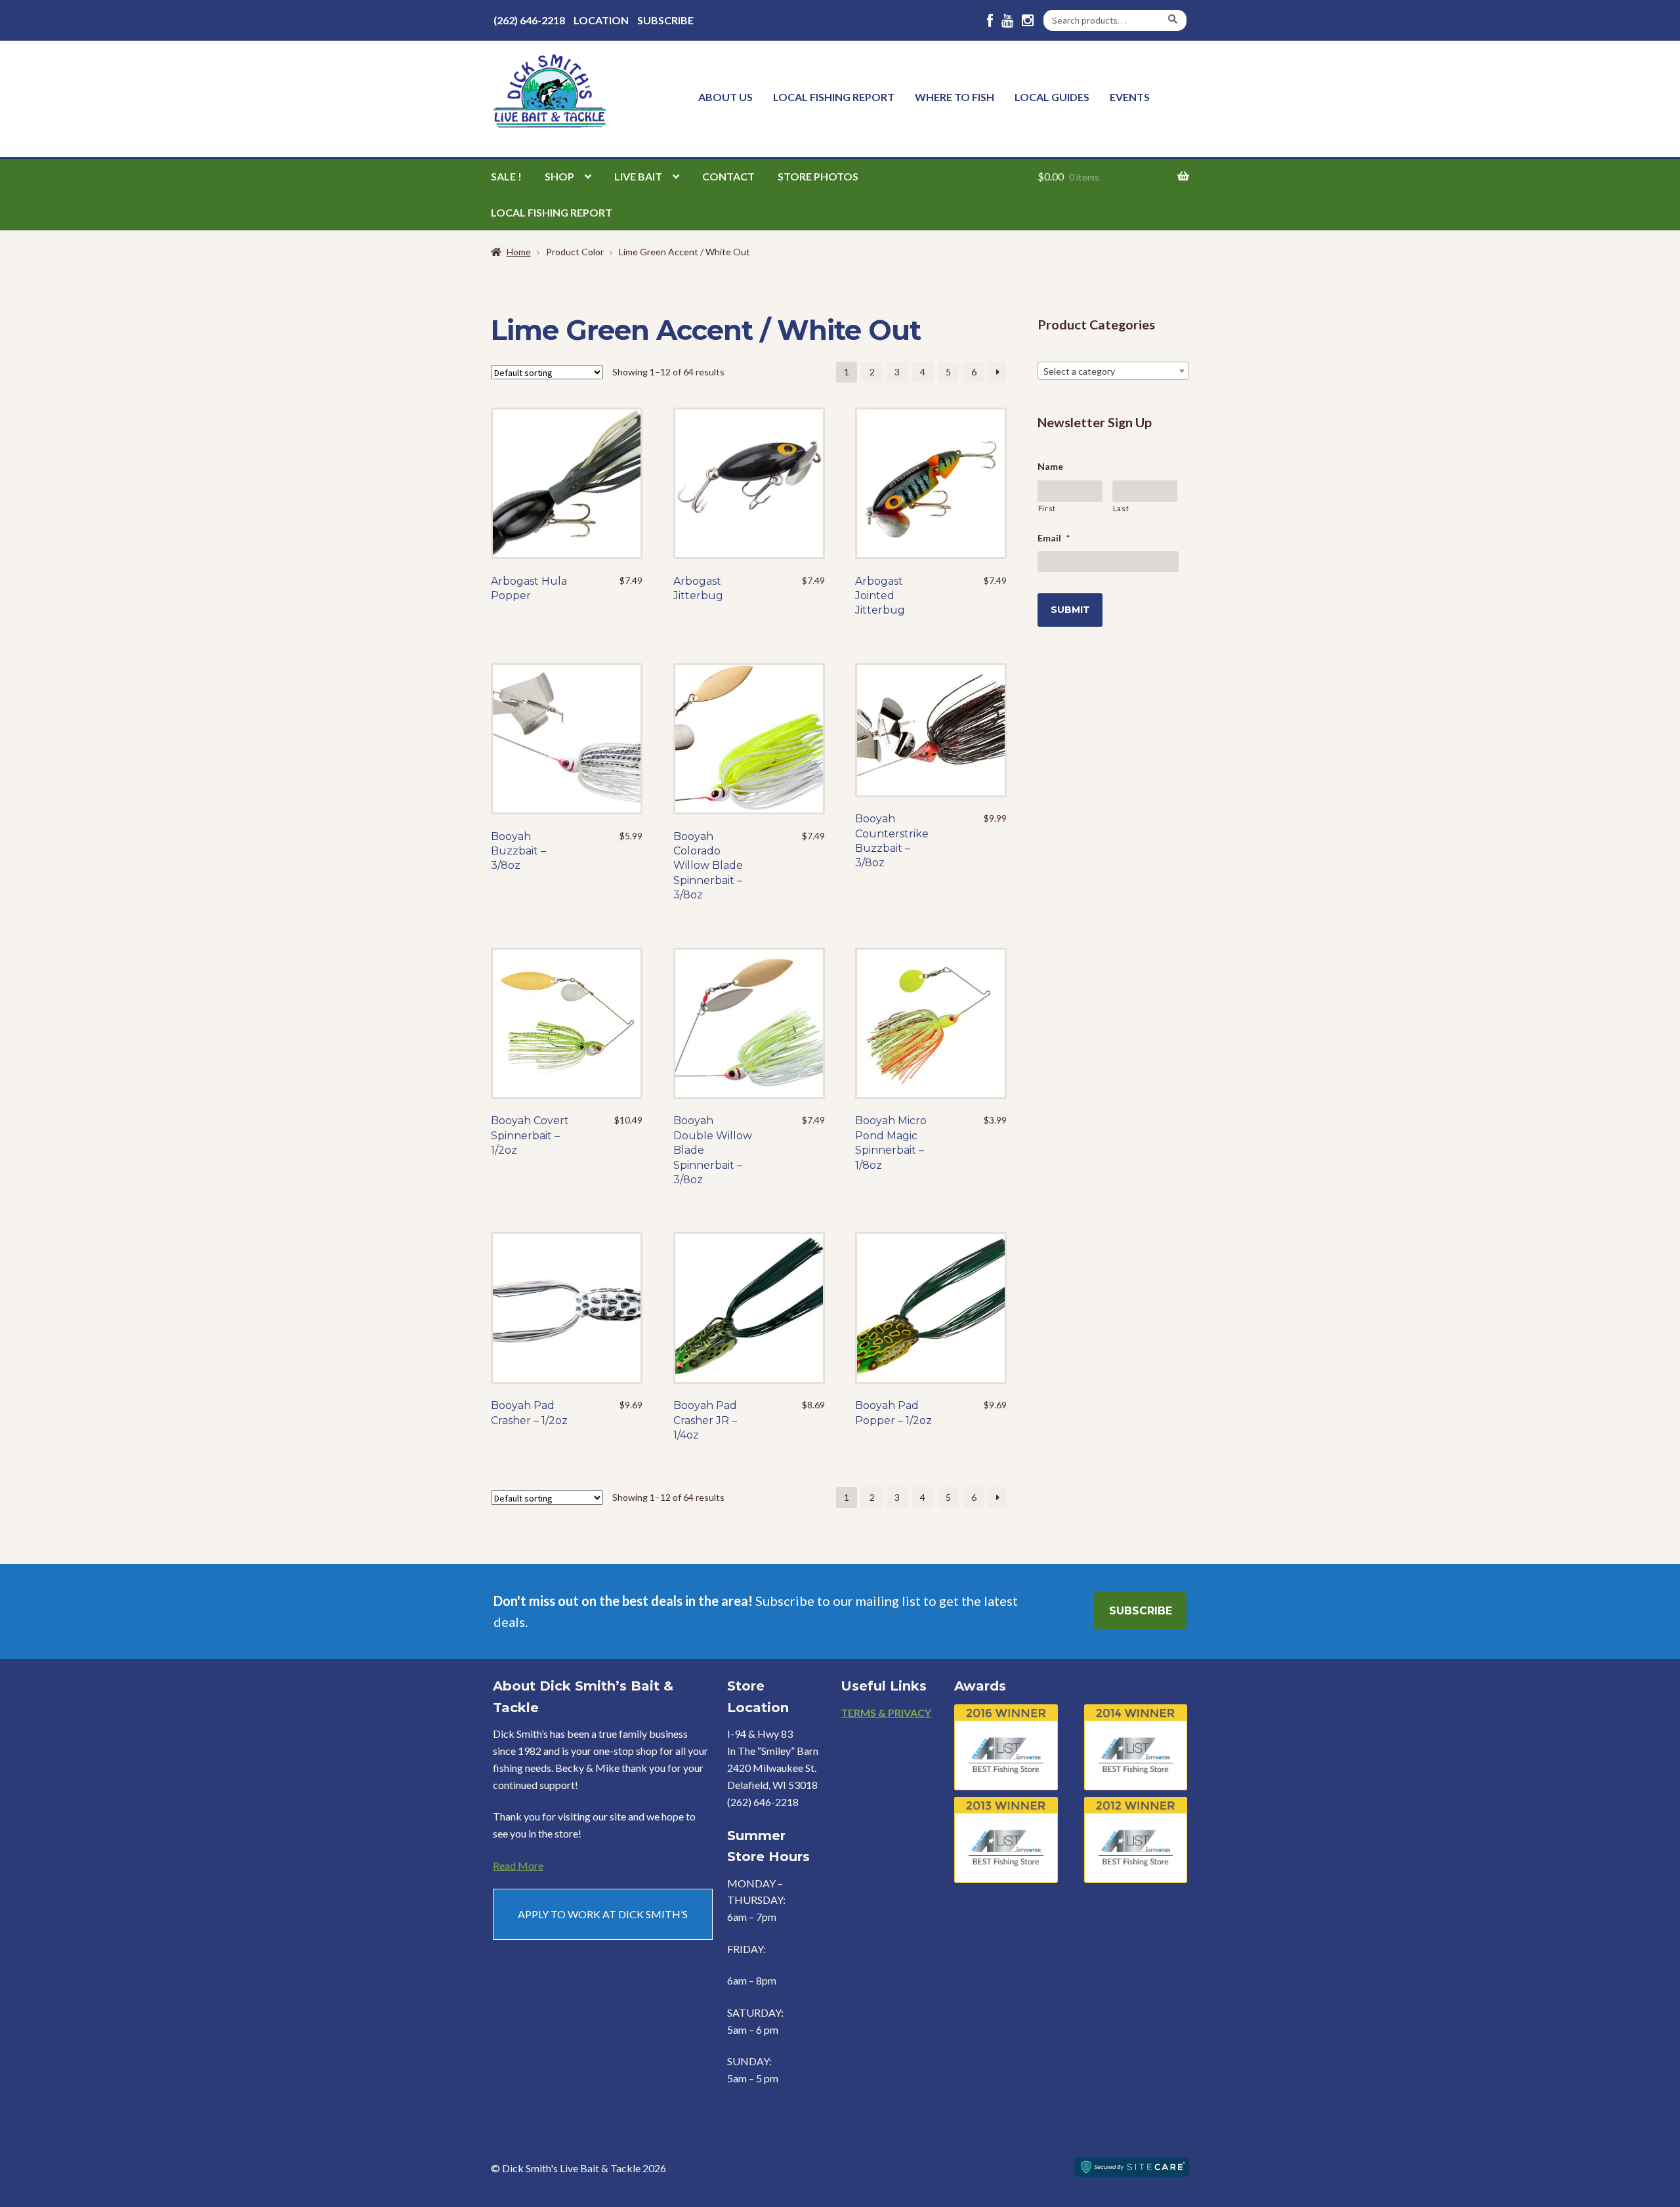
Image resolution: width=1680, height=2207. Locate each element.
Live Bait (638, 176)
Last (1121, 508)
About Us (725, 97)
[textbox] (1113, 371)
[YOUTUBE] (1007, 21)
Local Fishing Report (834, 97)
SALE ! (506, 176)
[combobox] (1113, 371)
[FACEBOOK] (990, 21)
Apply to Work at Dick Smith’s (603, 1914)
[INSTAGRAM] (1028, 21)
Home (519, 252)
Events (1130, 97)
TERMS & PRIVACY (886, 1713)
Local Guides (1052, 97)
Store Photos (818, 176)
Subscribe (665, 20)
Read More (518, 1865)
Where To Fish (955, 97)
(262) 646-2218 (529, 20)
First (1047, 508)
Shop (559, 176)
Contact (728, 176)
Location (601, 20)
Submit (1070, 610)
